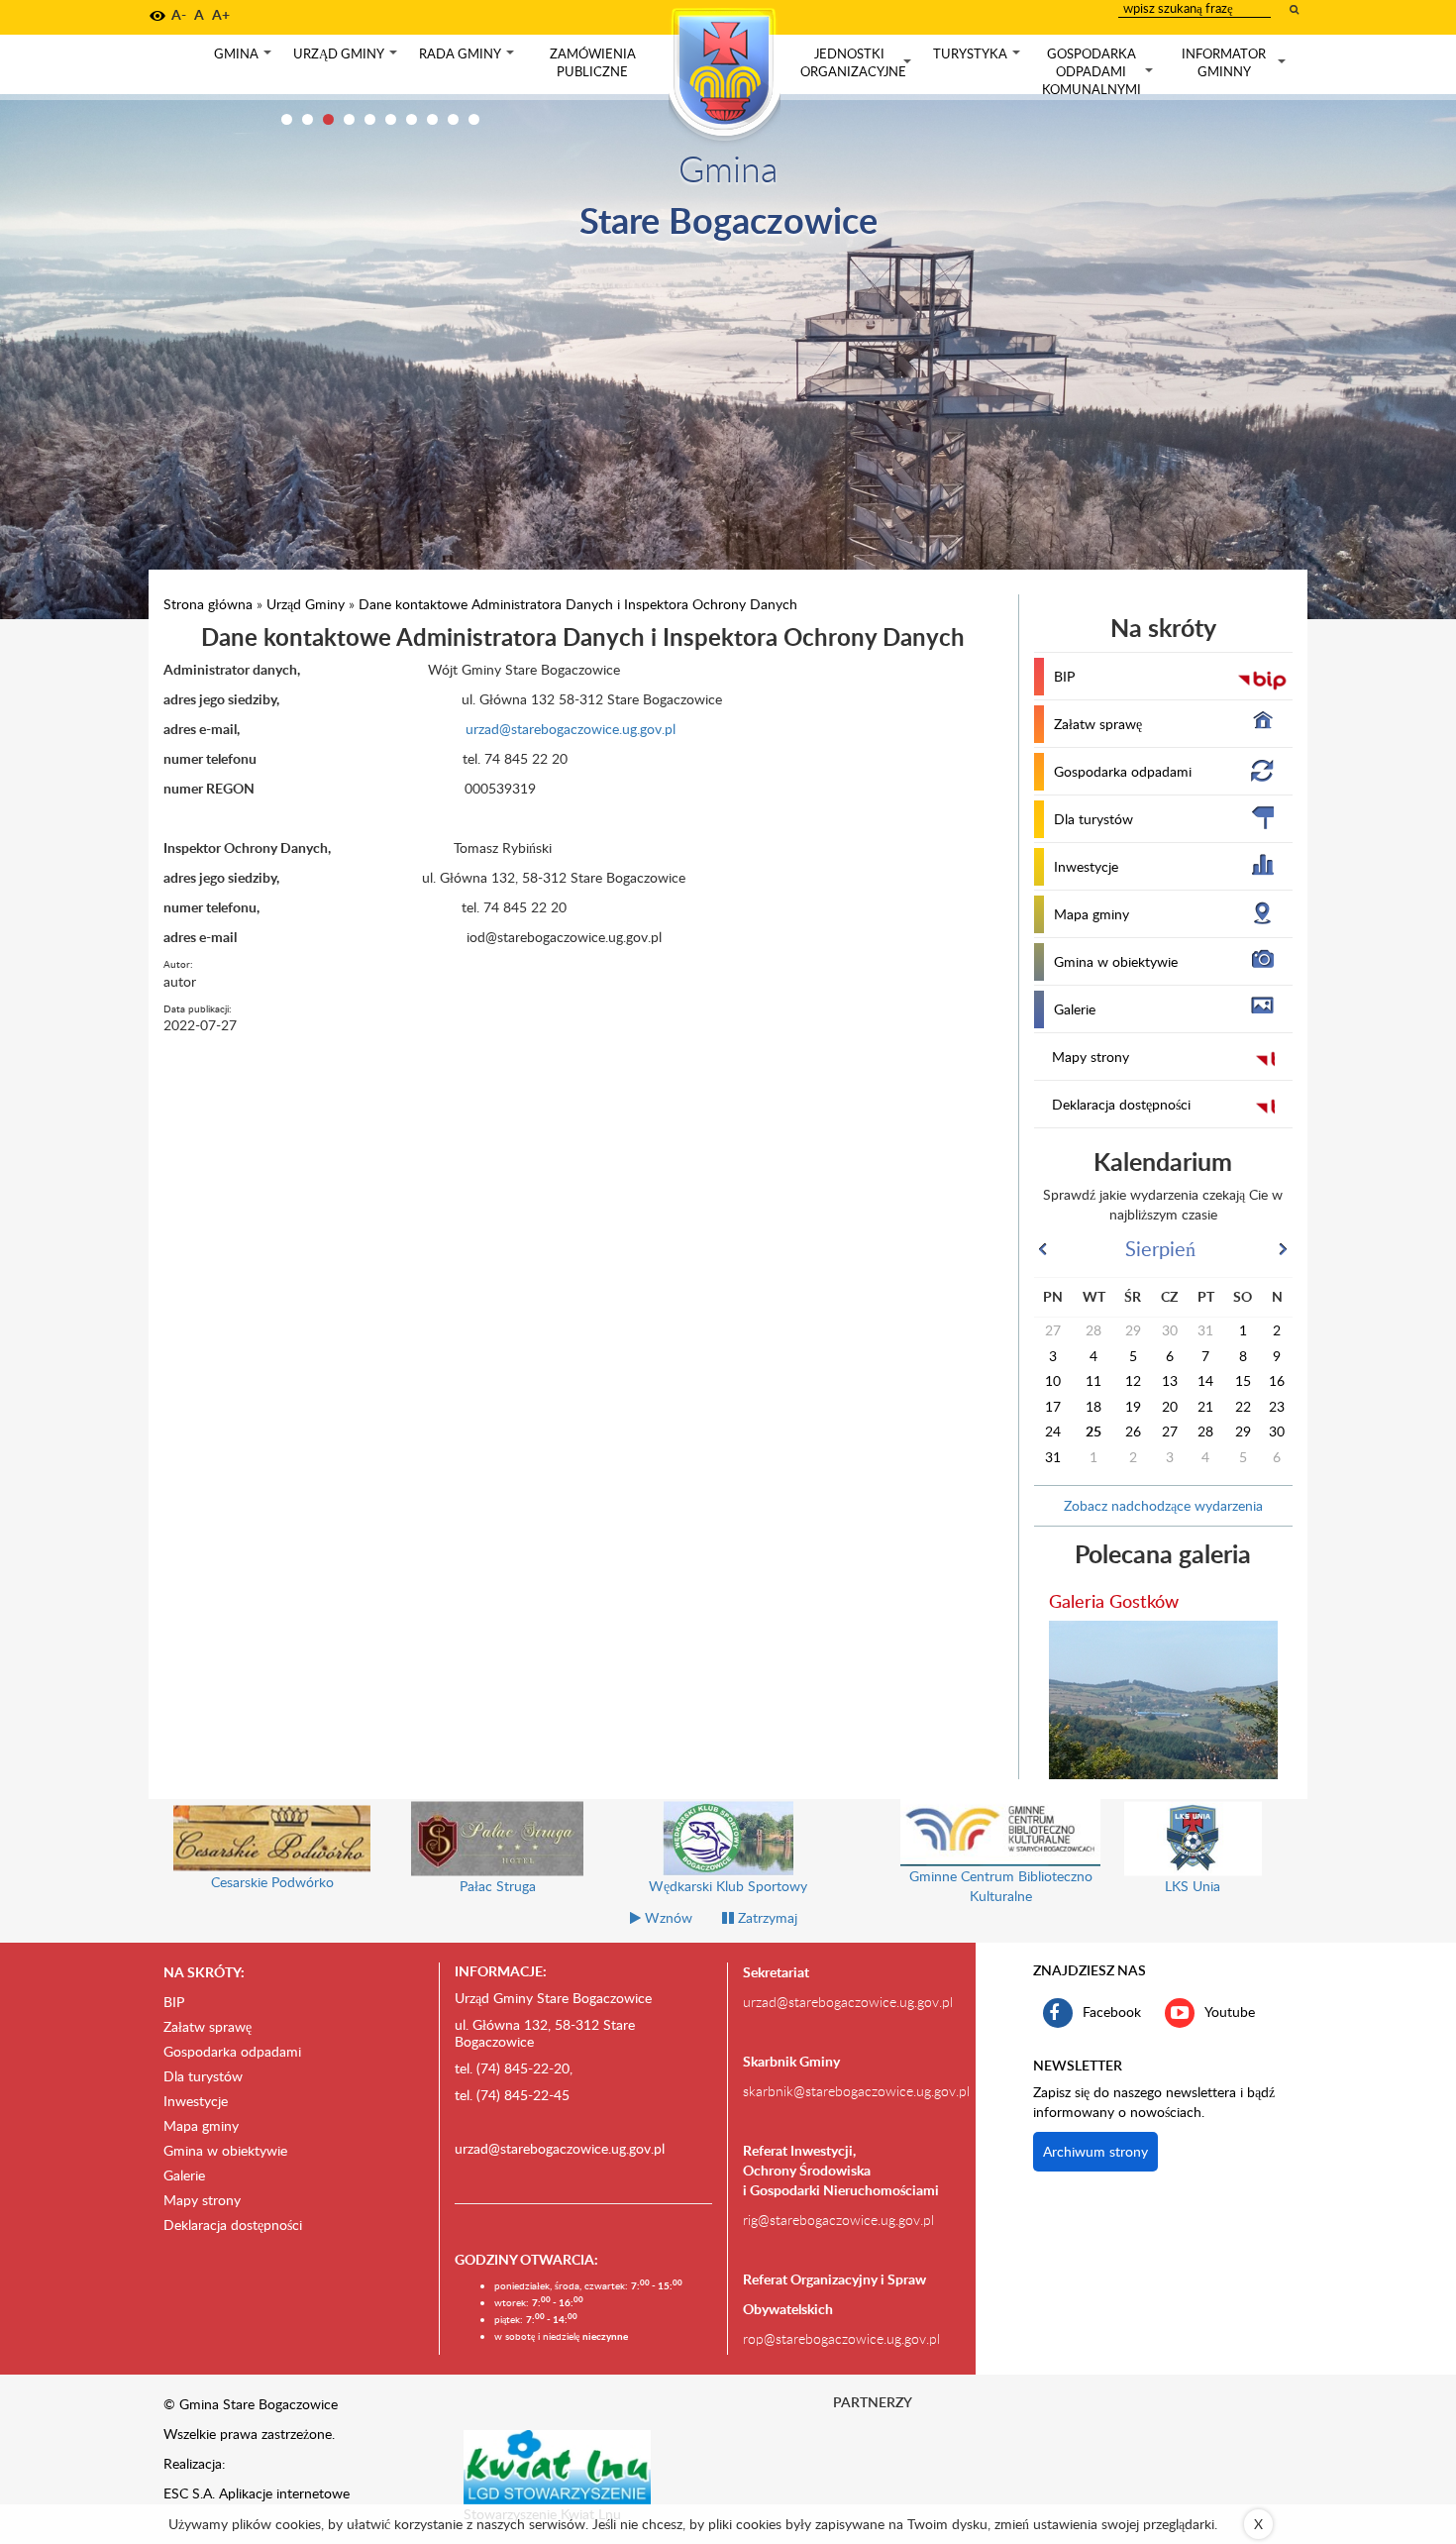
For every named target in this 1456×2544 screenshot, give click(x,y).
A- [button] (179, 14)
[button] (157, 16)
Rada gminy (468, 58)
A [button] (199, 14)
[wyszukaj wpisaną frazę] (1296, 9)
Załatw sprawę (1098, 724)
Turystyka (979, 58)
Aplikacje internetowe (284, 2493)
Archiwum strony (1095, 2151)
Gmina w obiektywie (1116, 961)
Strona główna (208, 604)
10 (474, 119)
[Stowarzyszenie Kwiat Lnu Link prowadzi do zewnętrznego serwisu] (558, 2466)
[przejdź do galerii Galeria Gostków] (1164, 1700)
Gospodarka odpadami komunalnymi (1099, 71)
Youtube (1230, 2011)
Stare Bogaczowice (728, 219)
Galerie (1075, 1009)
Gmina (245, 58)
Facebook (1112, 2011)
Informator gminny (1236, 63)
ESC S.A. (189, 2493)
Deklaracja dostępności (1121, 1104)
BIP (1064, 676)
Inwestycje (1086, 866)
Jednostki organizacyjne (858, 63)
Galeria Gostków (1114, 1600)
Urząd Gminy (306, 604)
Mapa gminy (1092, 914)
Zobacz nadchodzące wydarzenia (1163, 1505)
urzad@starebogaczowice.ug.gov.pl (458, 729)
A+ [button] (221, 14)
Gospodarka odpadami (1123, 771)
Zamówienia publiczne (593, 62)
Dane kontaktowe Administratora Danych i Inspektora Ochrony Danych (578, 604)
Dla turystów (1093, 819)
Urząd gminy (347, 58)
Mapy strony (1091, 1057)
